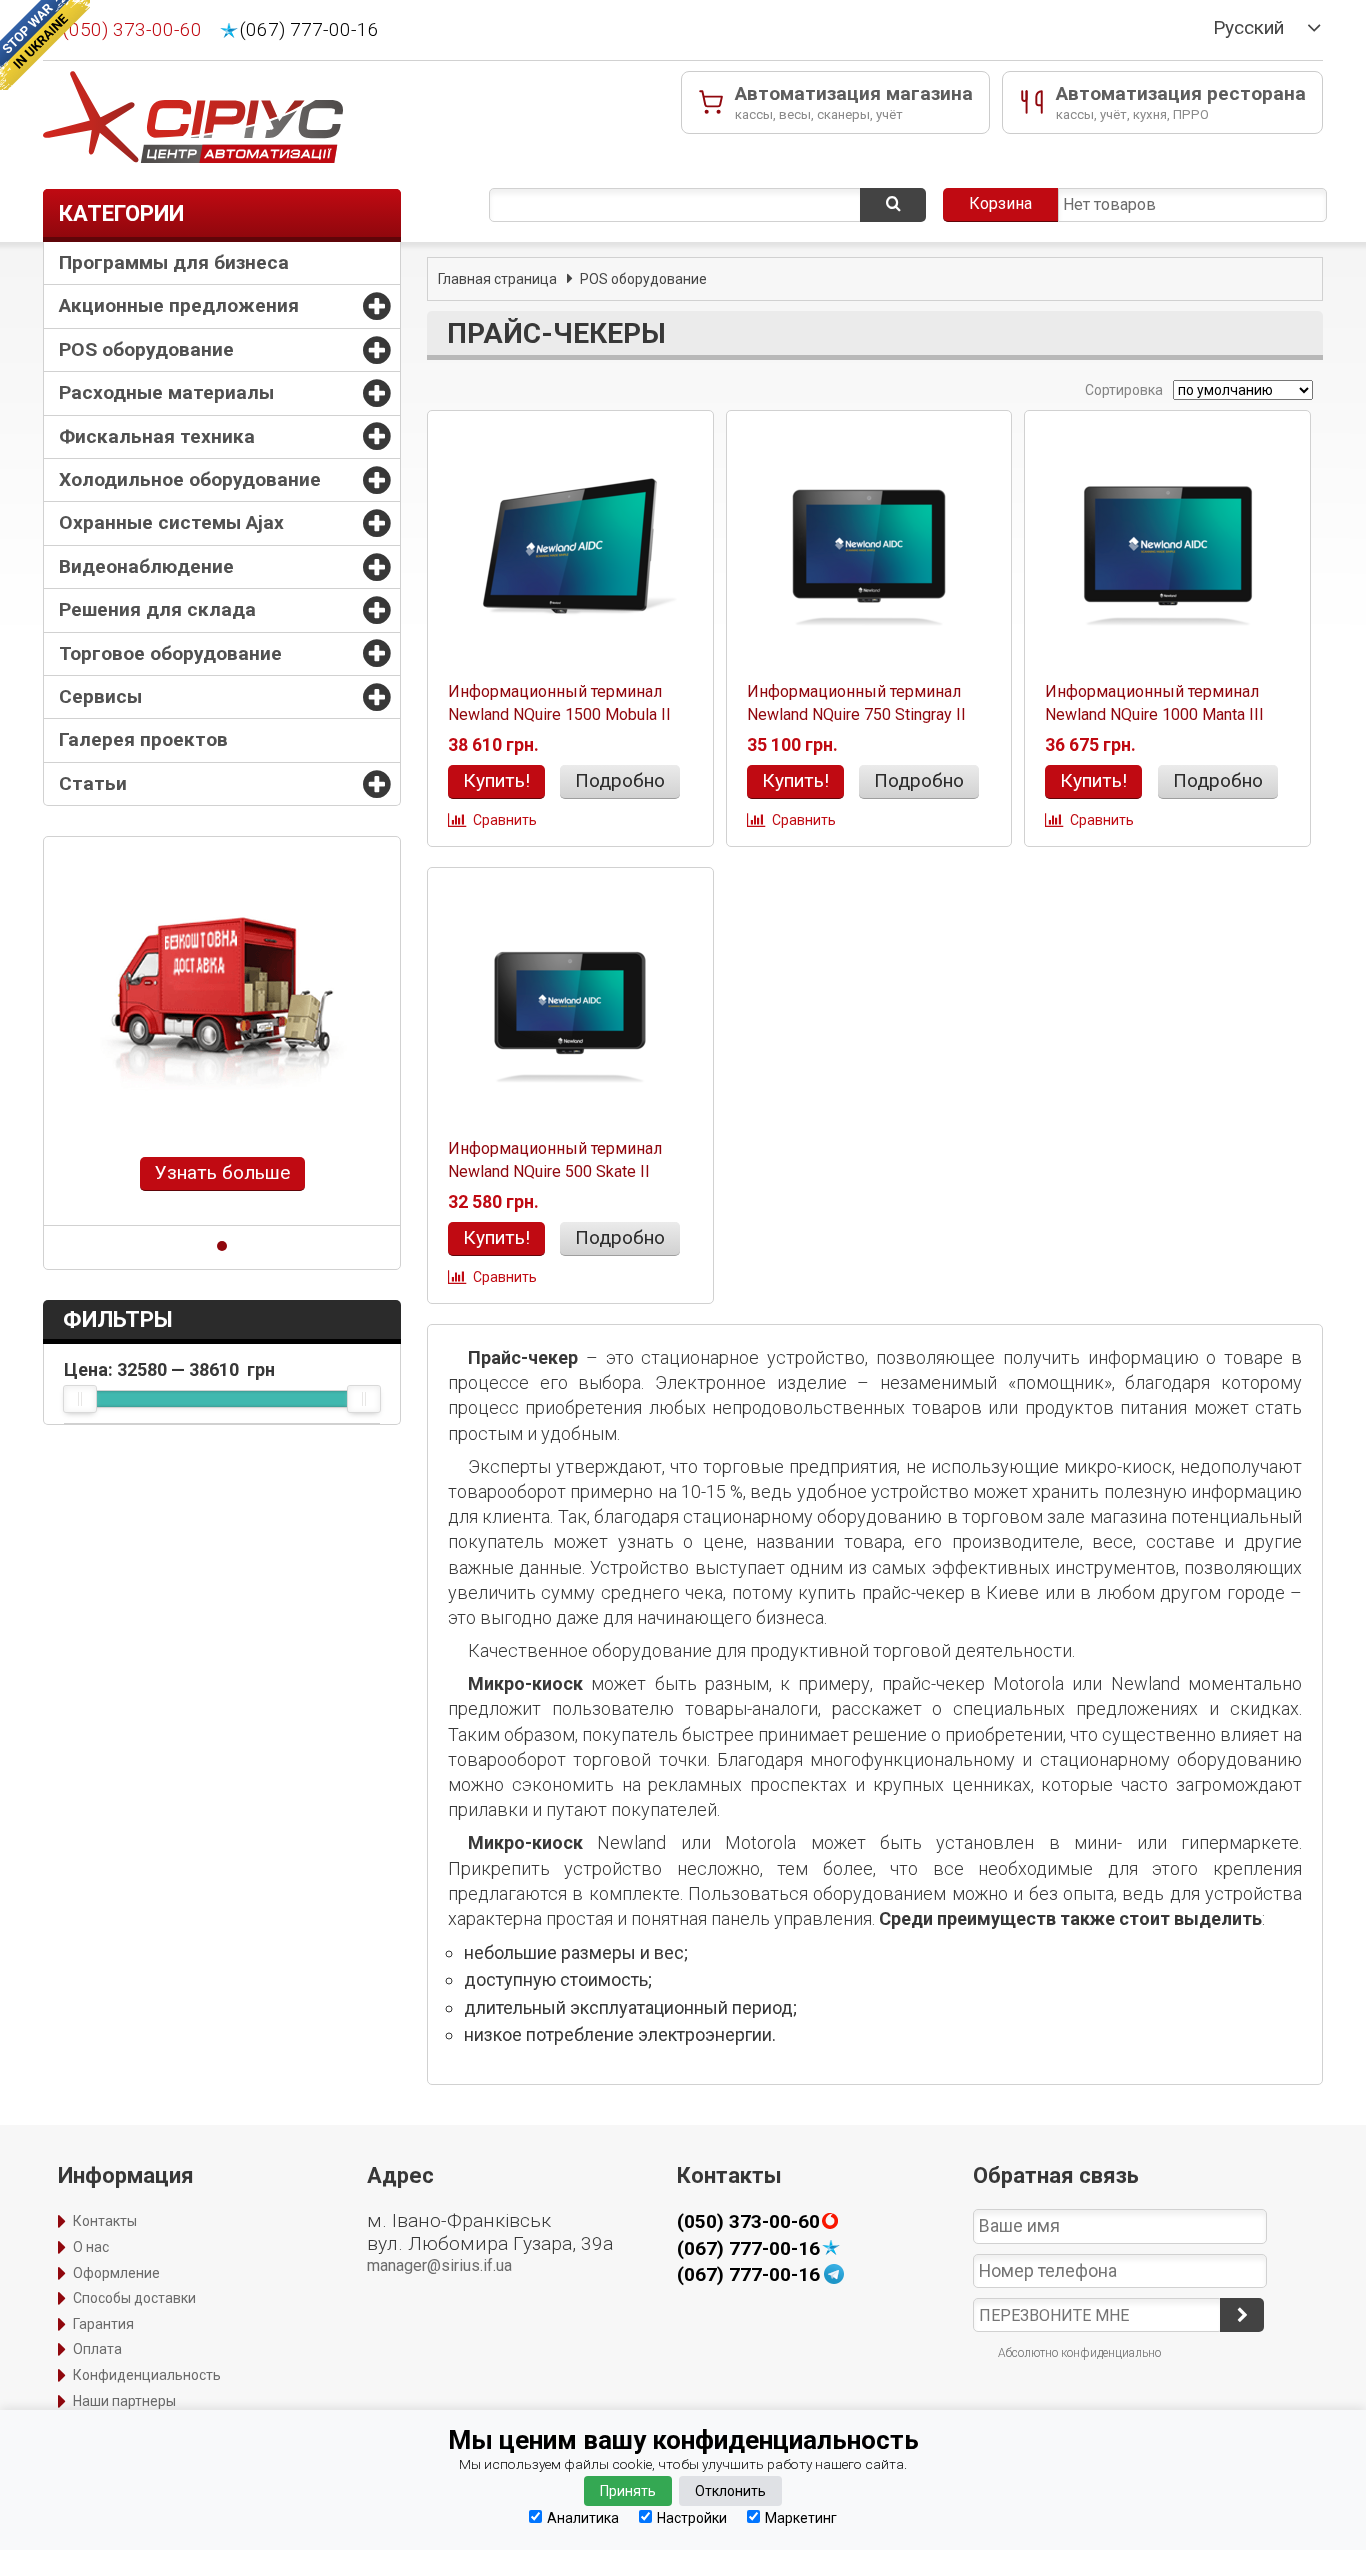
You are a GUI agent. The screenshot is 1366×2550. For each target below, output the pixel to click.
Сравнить (505, 820)
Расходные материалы (166, 392)
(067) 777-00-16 (309, 30)
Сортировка (1122, 390)
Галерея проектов (143, 739)
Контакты (105, 2221)
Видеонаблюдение (146, 566)
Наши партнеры (124, 2401)
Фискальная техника (157, 436)
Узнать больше (222, 1172)
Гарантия (103, 2324)
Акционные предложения (179, 305)
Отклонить (730, 2491)
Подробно (620, 780)
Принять (628, 2491)
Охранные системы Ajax (171, 522)
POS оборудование (146, 349)
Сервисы (100, 696)
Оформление (116, 2273)
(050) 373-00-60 (132, 30)
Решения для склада (157, 609)
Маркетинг (801, 2517)
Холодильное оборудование (190, 479)
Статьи (93, 783)
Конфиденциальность (147, 2375)
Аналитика (583, 2517)
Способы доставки (134, 2298)
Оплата (97, 2349)
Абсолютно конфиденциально (1079, 2353)
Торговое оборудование (170, 653)
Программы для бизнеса (174, 262)
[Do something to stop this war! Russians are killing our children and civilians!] (45, 45)
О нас (91, 2247)
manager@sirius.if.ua (439, 2265)
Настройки (692, 2517)
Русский (1248, 28)
